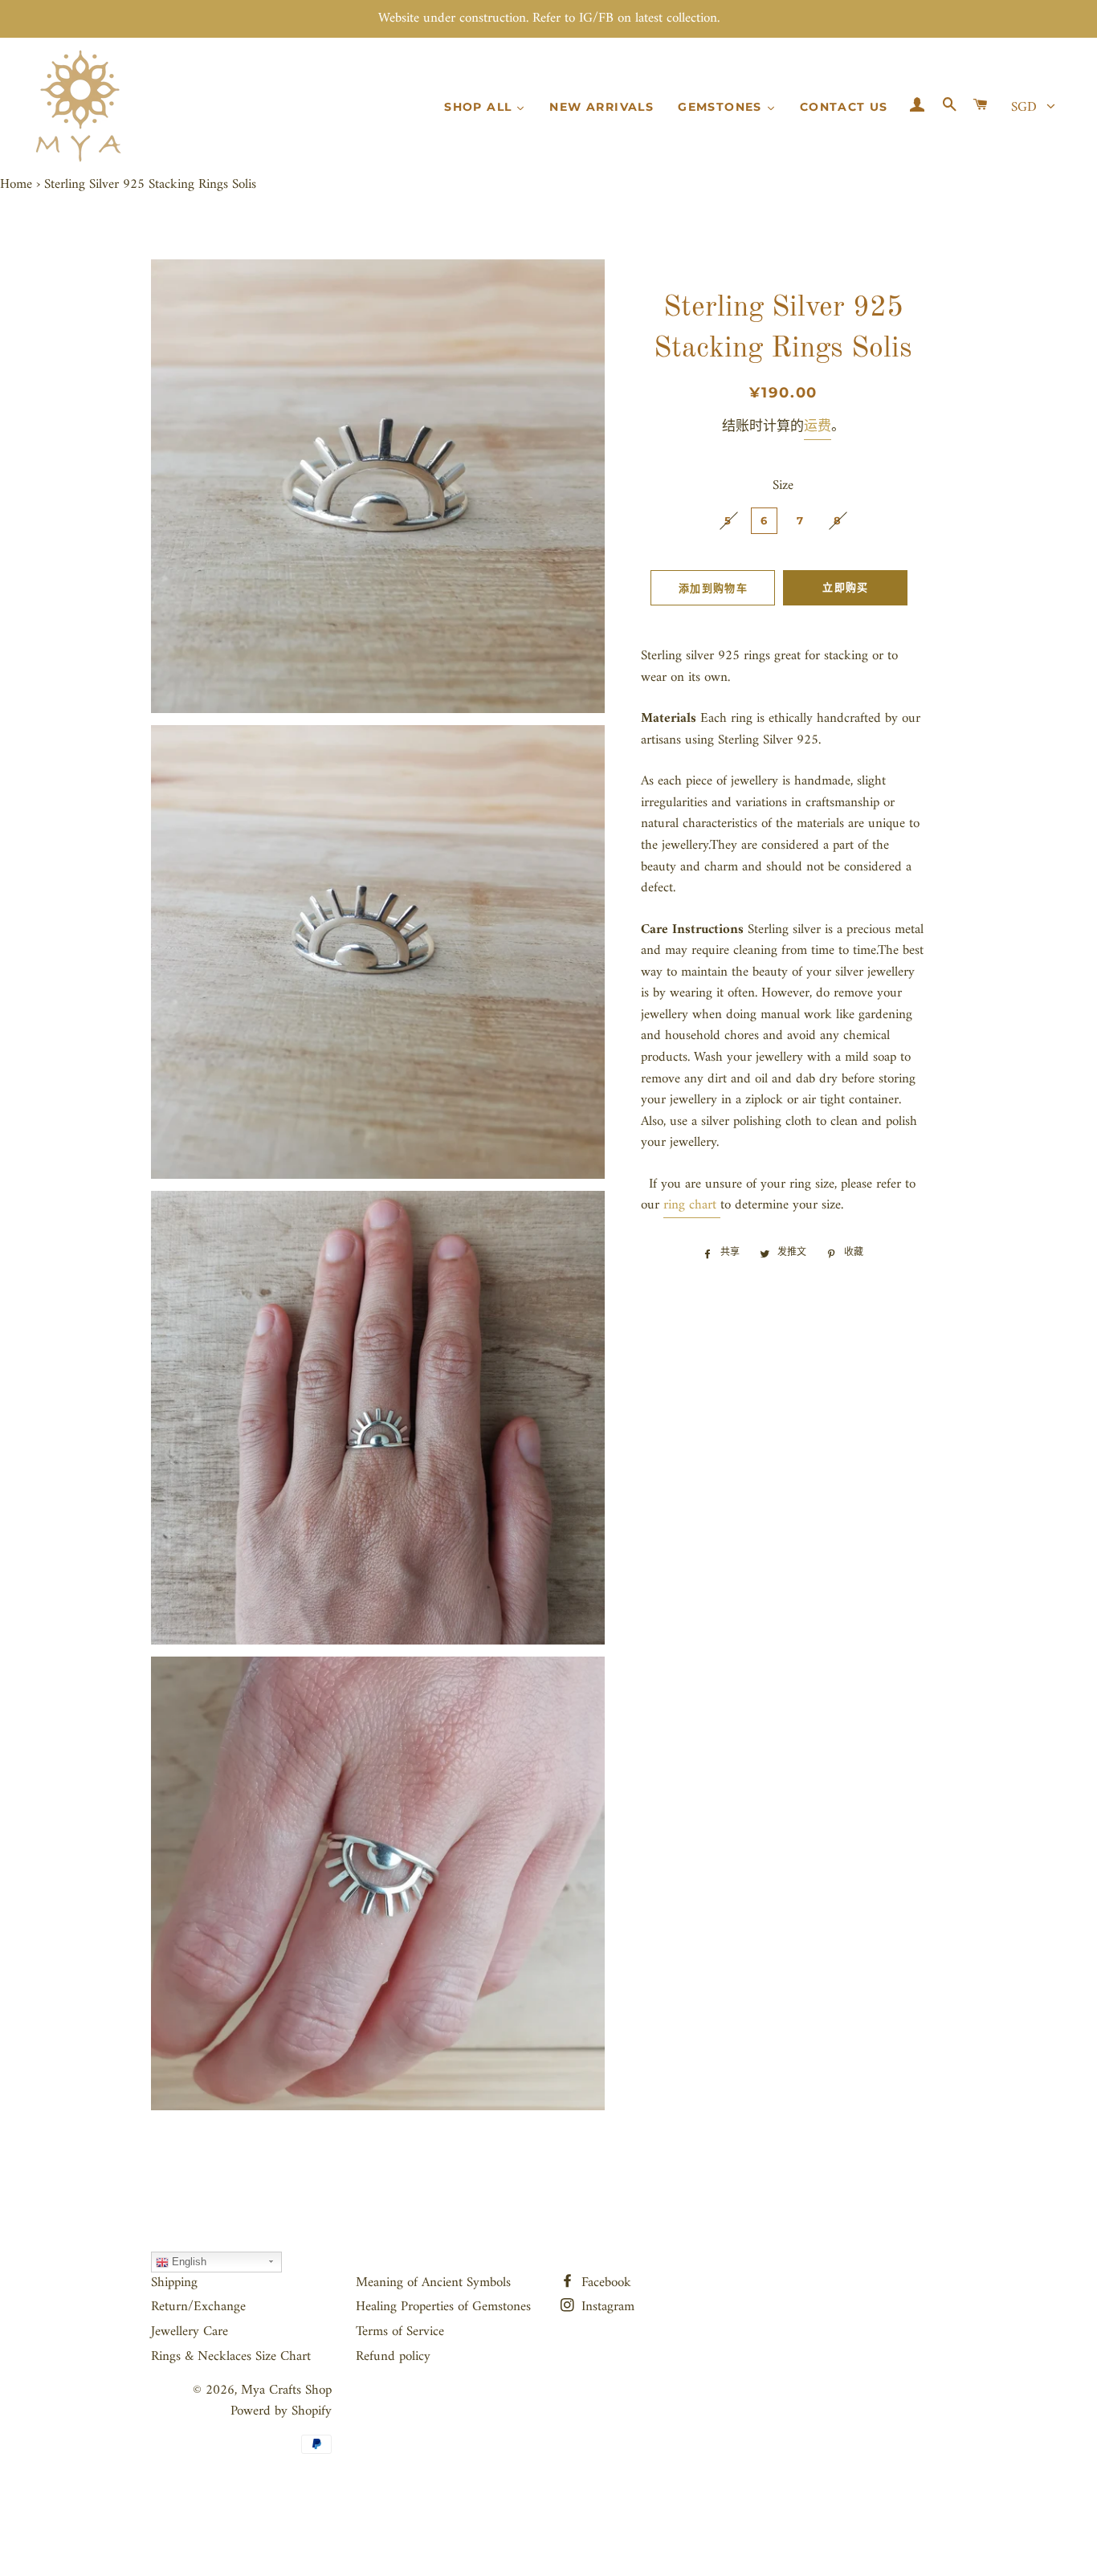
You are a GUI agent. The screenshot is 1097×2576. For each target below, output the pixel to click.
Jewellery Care (190, 2332)
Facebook (604, 2283)
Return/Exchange (198, 2307)
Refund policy (393, 2357)
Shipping (174, 2283)
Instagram (606, 2307)
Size (783, 486)
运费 (818, 427)
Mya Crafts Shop (286, 2391)
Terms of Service (400, 2332)
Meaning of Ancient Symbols (433, 2283)
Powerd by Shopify (281, 2411)
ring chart (690, 1205)
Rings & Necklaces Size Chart (231, 2357)
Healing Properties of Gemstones (443, 2307)
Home (16, 185)
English (188, 2262)
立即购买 (845, 587)
